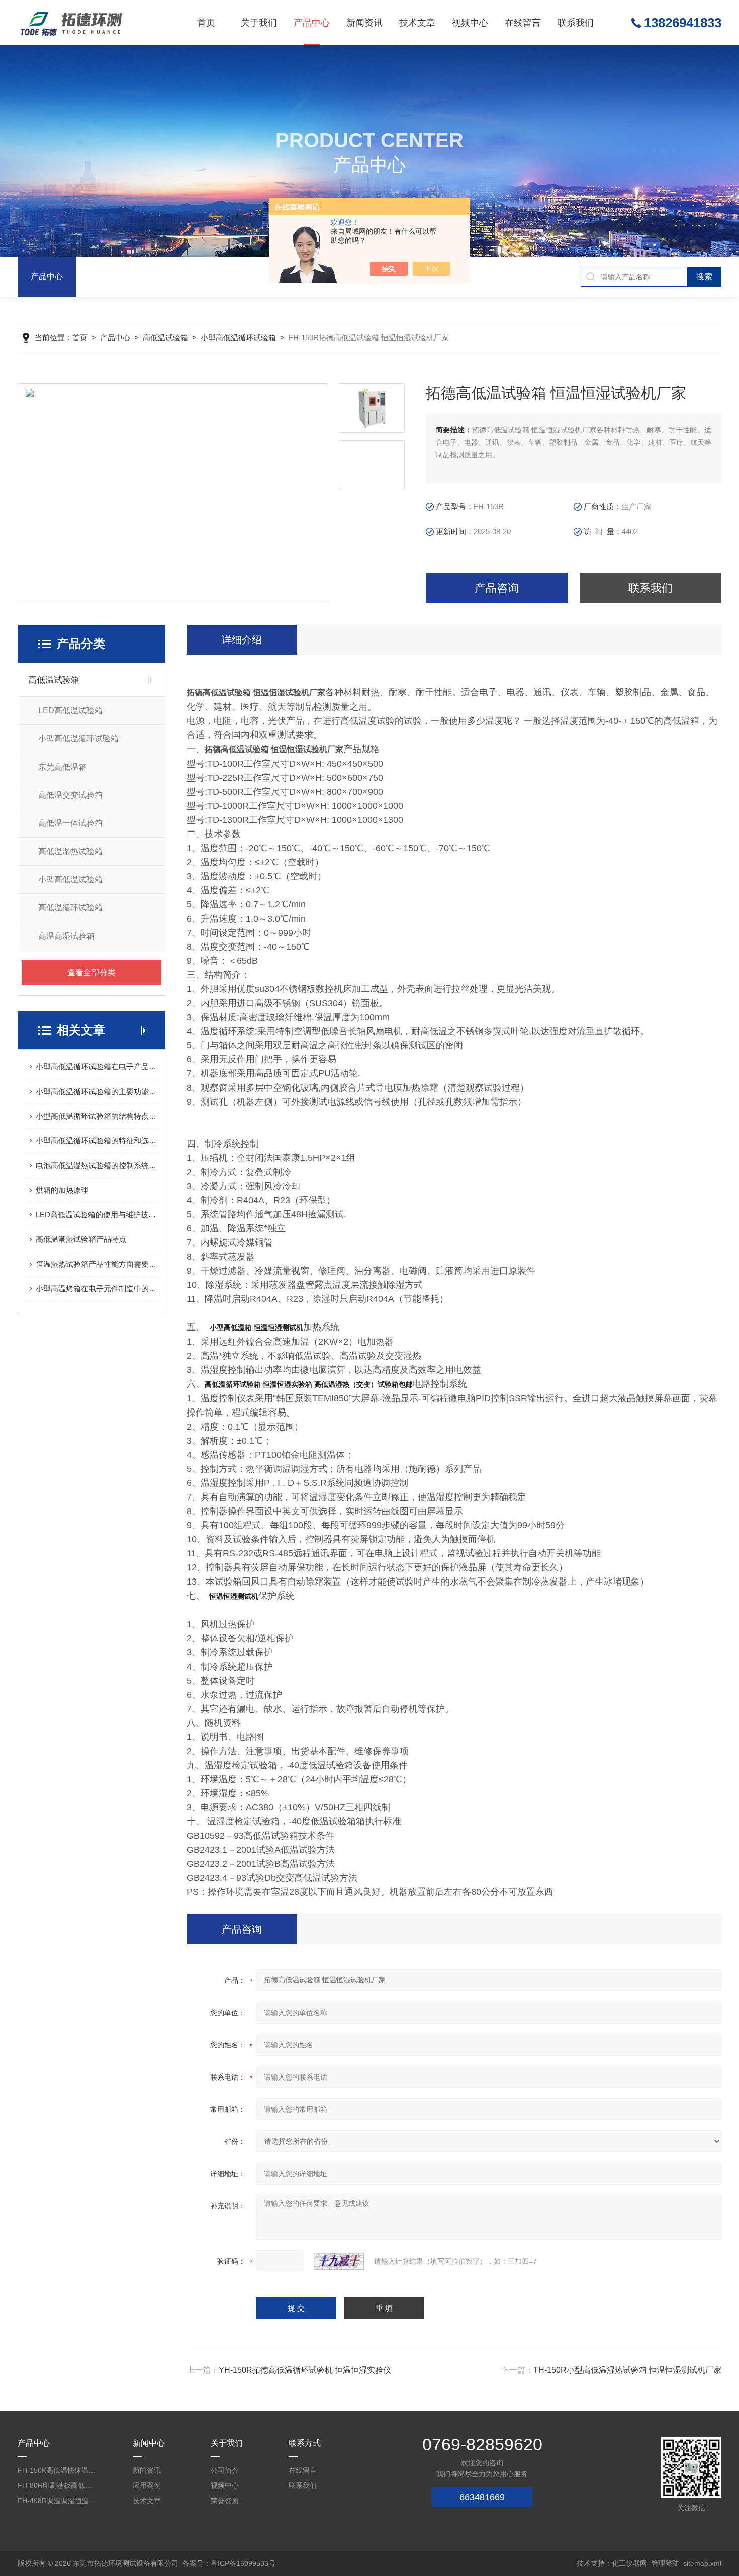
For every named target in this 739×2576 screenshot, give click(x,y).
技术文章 (417, 23)
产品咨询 (497, 588)
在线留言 (523, 23)
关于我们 (259, 23)
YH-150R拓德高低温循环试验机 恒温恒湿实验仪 (305, 2370)
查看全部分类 (91, 973)
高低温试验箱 (165, 337)
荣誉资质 (225, 2501)
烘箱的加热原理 (62, 1190)
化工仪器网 (629, 2563)
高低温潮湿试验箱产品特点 (81, 1239)
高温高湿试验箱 (66, 936)
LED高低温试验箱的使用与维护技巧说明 (97, 1215)
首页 (206, 23)
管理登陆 (665, 2563)
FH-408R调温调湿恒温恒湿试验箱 (58, 2501)
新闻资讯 (364, 23)
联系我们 (576, 23)
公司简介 (225, 2470)
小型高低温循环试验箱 (238, 337)
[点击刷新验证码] (339, 2261)
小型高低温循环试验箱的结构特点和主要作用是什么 (97, 1116)
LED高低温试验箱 (70, 711)
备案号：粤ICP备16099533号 (229, 2563)
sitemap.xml (702, 2563)
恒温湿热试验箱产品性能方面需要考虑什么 (97, 1264)
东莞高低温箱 (62, 767)
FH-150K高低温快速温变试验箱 (58, 2470)
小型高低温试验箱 (70, 880)
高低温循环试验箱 (70, 908)
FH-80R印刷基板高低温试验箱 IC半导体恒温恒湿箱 (58, 2485)
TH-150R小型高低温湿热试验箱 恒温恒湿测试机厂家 (627, 2370)
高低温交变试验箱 (70, 795)
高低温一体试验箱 (70, 823)
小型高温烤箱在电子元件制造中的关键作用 (97, 1289)
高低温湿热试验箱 (70, 851)
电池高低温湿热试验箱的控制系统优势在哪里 (97, 1165)
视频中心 (470, 23)
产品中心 (312, 23)
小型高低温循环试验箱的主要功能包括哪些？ (97, 1091)
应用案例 (147, 2485)
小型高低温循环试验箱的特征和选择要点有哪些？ (97, 1141)
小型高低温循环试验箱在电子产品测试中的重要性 (97, 1067)
